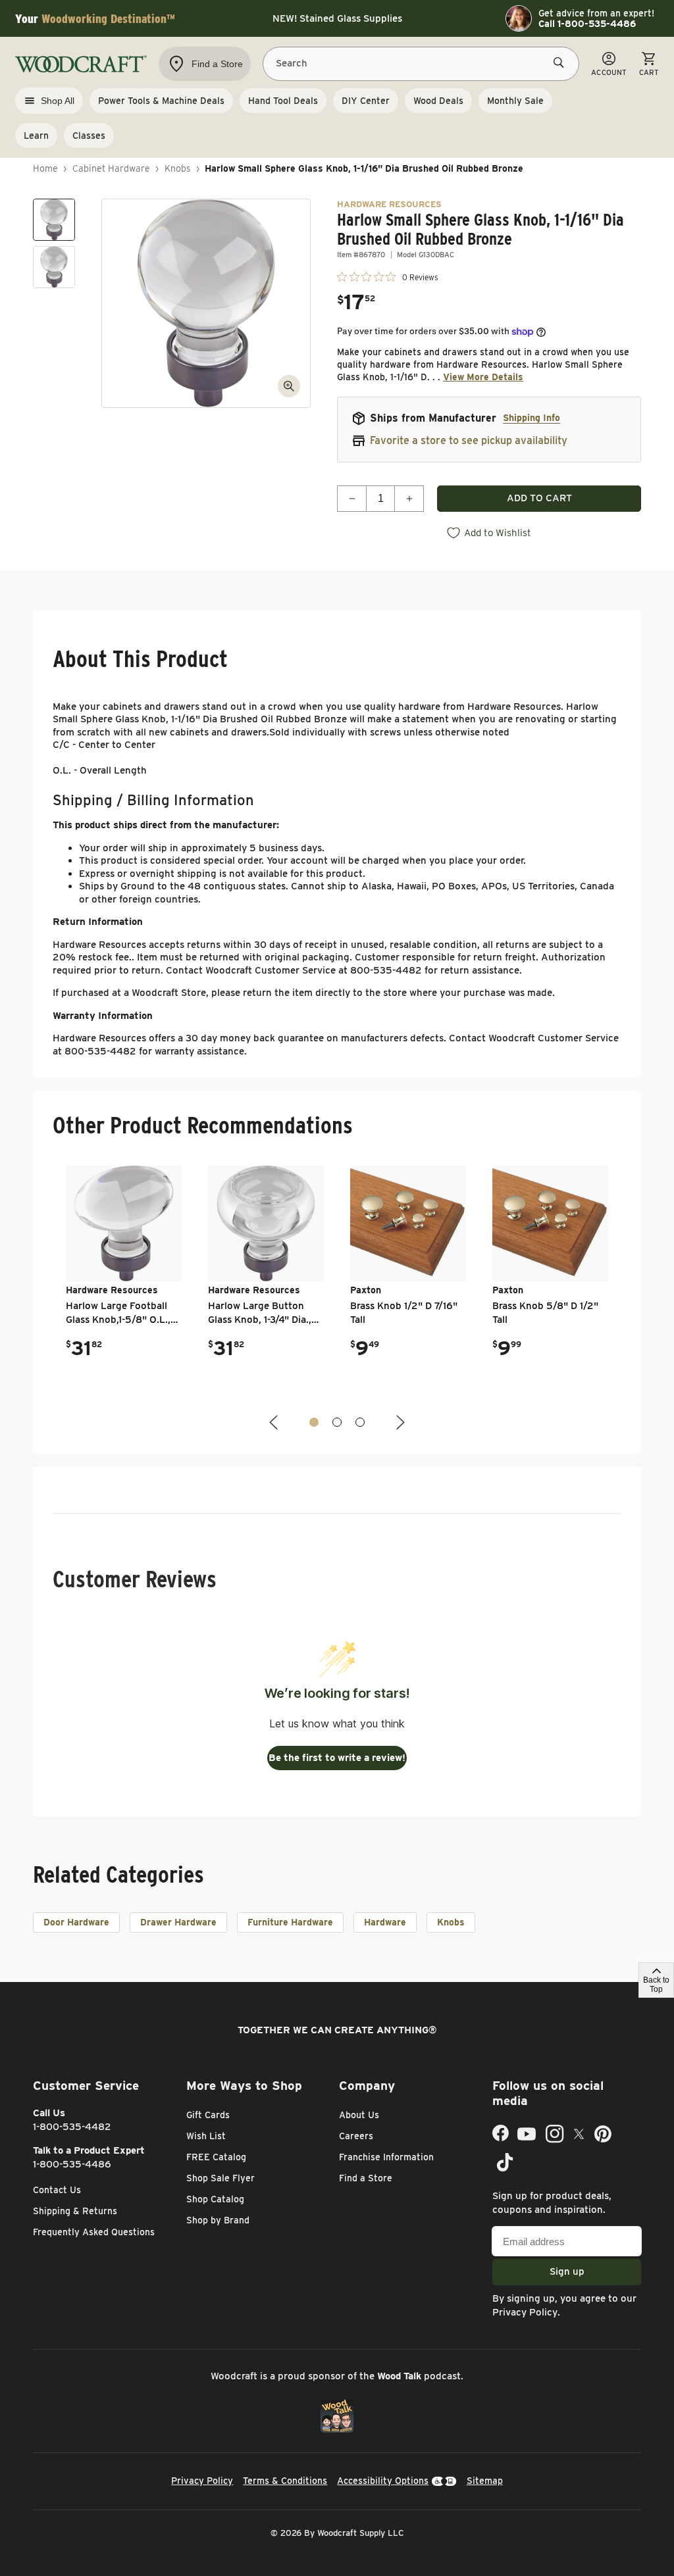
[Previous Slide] (275, 1423)
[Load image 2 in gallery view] (54, 267)
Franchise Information (386, 2157)
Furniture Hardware (290, 1922)
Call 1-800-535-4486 (587, 24)
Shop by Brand (218, 2220)
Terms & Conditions (285, 2481)
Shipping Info (531, 418)
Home (45, 168)
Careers (356, 2136)
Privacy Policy (525, 2312)
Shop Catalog (215, 2199)
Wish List (206, 2136)
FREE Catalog (216, 2157)
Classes (89, 136)
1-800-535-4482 (72, 2127)
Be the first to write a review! (337, 1758)
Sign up (567, 2271)
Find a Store (366, 2178)
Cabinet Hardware (111, 168)
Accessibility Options (383, 2481)
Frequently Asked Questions (94, 2232)
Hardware (385, 1922)
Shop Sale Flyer (220, 2178)
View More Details (483, 377)
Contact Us (57, 2190)
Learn (36, 136)
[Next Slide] (399, 1423)
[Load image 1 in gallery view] (54, 220)
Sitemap (485, 2481)
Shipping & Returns (75, 2211)
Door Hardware (76, 1922)
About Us (359, 2115)
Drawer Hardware (178, 1922)
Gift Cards (208, 2115)
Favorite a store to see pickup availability (469, 440)
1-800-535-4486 (72, 2164)
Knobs (178, 168)
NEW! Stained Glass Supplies (337, 18)
